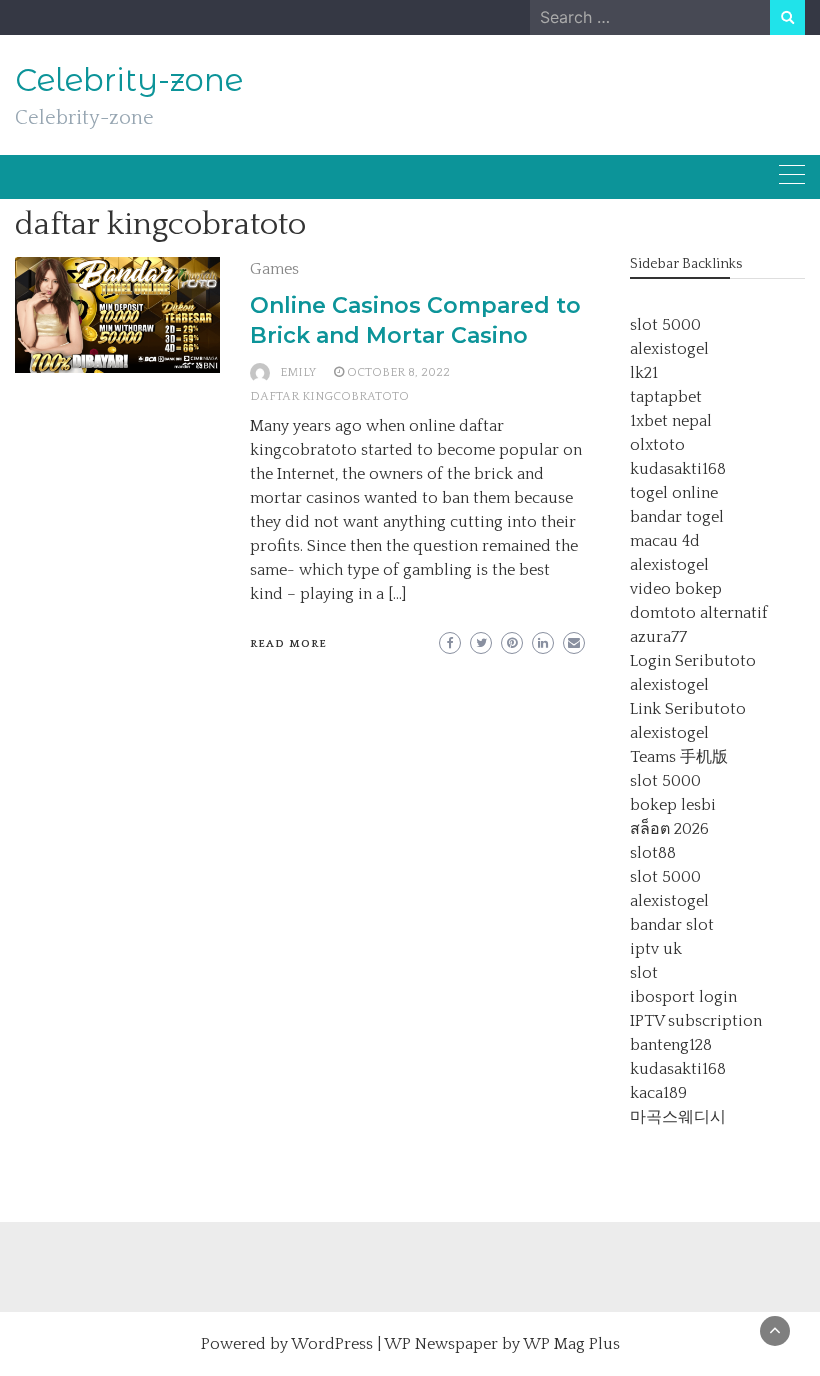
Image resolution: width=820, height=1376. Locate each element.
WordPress (332, 1344)
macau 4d (665, 541)
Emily (298, 372)
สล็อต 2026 (669, 829)
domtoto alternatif (699, 613)
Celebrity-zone (129, 80)
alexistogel (669, 349)
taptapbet (666, 397)
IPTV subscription (696, 1021)
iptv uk (656, 949)
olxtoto (657, 445)
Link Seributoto (688, 709)
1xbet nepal (671, 421)
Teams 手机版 (679, 757)
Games (274, 269)
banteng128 (671, 1045)
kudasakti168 (678, 469)
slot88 (653, 853)
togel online (674, 493)
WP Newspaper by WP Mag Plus (502, 1344)
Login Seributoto (693, 661)
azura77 (658, 637)
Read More (288, 644)
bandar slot (672, 925)
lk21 (644, 373)
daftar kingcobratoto (329, 396)
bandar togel (677, 517)
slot (644, 973)
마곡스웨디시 (678, 1117)
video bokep (676, 589)
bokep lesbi (673, 805)
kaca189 (658, 1093)
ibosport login (683, 997)
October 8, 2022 (398, 372)
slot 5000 (665, 325)
